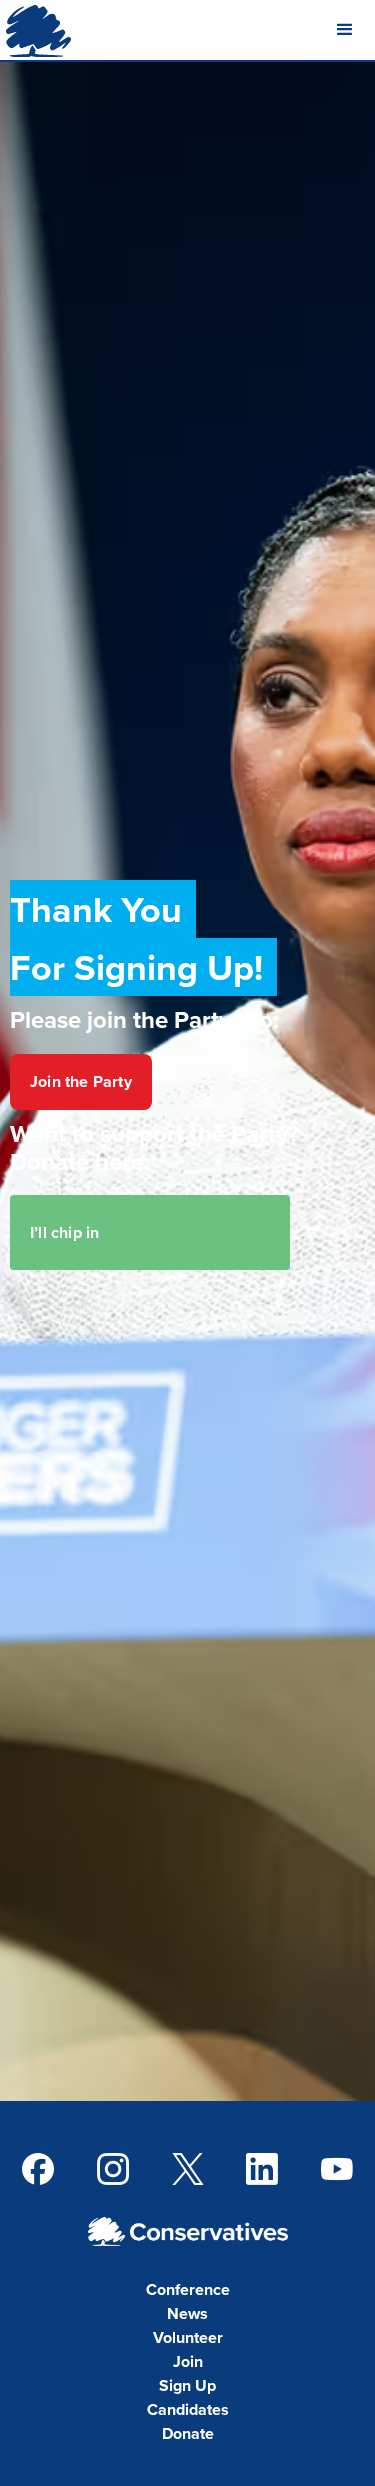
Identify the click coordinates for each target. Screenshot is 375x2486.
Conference (188, 2289)
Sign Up (187, 2385)
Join (188, 2361)
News (187, 2313)
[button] (345, 30)
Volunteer (188, 2337)
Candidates (188, 2409)
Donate (188, 2433)
